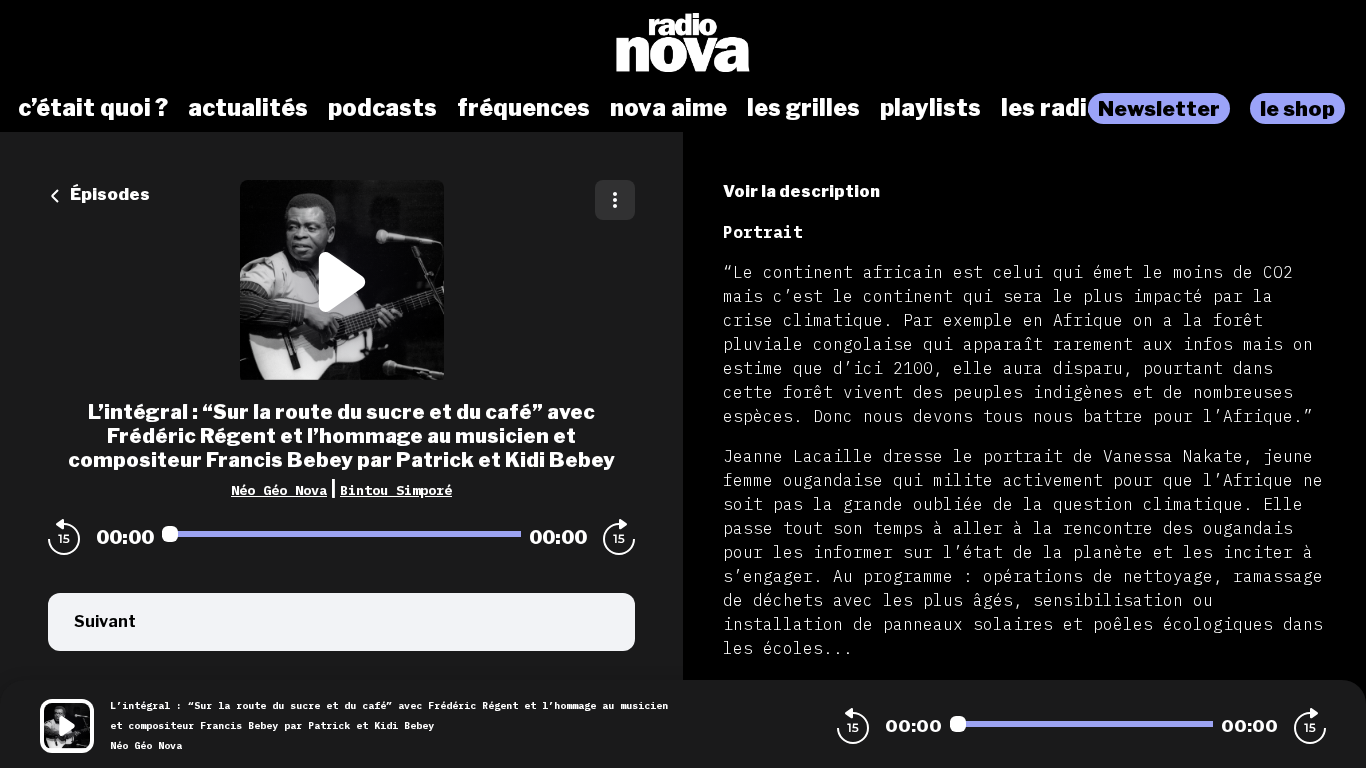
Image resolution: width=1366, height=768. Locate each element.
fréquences (523, 108)
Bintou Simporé (396, 490)
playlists (930, 108)
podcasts (382, 108)
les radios (1058, 108)
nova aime (668, 108)
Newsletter (1159, 108)
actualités (248, 108)
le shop (1297, 108)
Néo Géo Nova (279, 490)
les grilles (803, 108)
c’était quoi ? (93, 108)
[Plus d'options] (615, 200)
